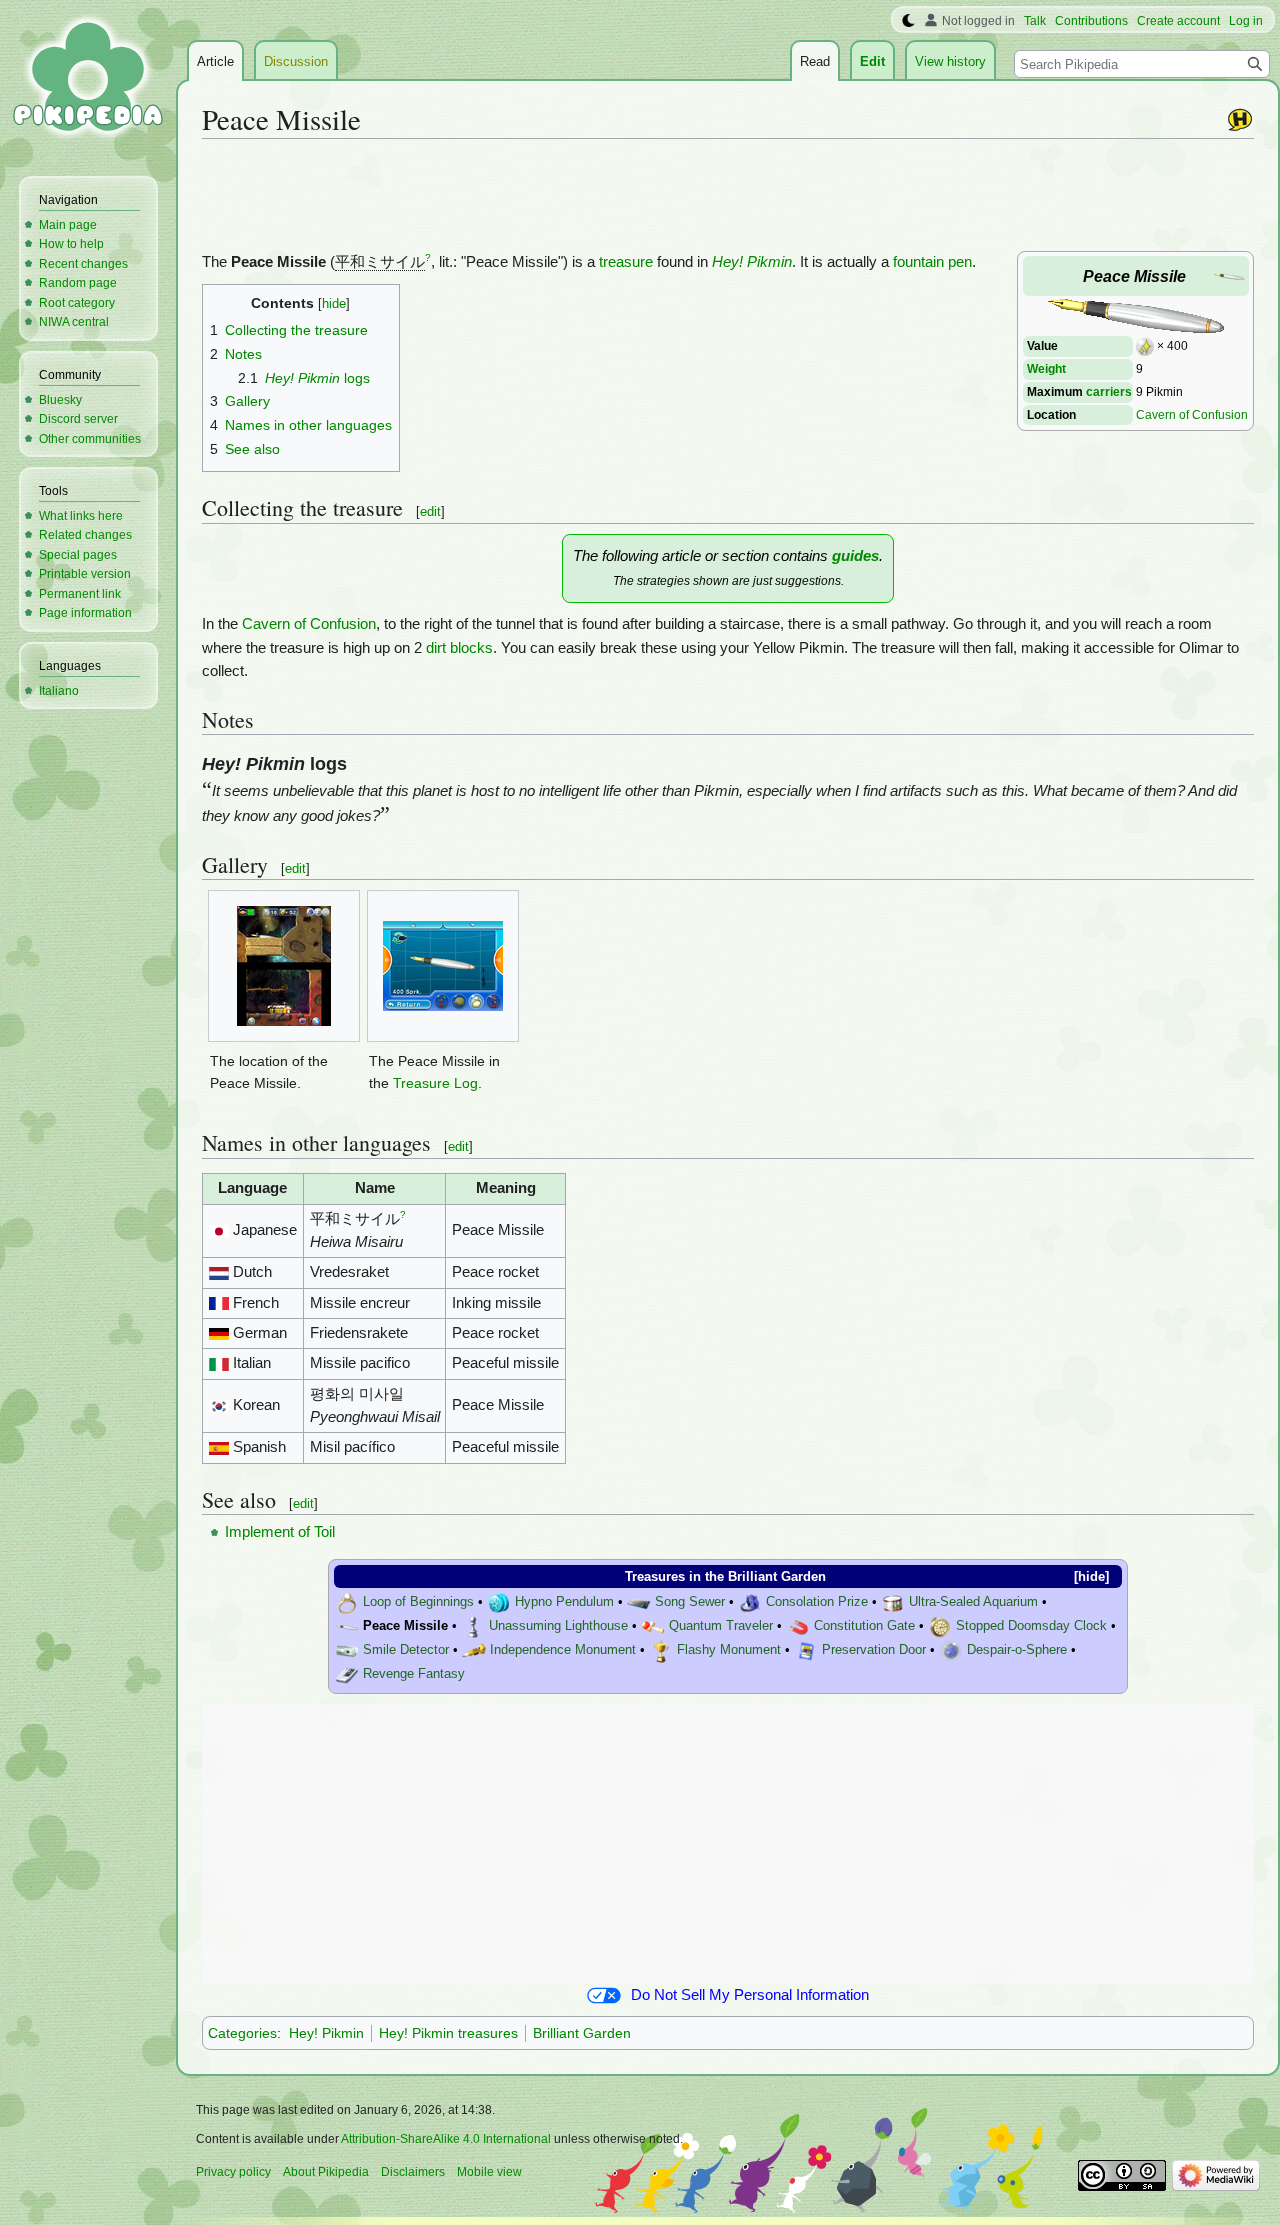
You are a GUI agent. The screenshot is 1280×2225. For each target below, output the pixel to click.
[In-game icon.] (1229, 275)
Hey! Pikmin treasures (448, 2033)
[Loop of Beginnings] (347, 1602)
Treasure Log (435, 1083)
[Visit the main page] (88, 80)
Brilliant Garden (777, 1576)
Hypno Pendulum (564, 1602)
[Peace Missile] (347, 1626)
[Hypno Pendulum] (499, 1602)
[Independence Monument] (474, 1650)
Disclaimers (413, 2172)
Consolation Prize (817, 1602)
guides (855, 556)
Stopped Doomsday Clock (1031, 1626)
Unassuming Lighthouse (558, 1626)
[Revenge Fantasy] (347, 1674)
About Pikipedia (326, 2172)
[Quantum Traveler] (653, 1626)
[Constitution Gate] (798, 1626)
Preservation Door (874, 1650)
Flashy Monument (729, 1650)
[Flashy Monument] (661, 1650)
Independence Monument (563, 1650)
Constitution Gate (864, 1626)
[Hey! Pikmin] (1240, 119)
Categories (242, 2033)
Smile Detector (406, 1650)
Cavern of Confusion (1192, 414)
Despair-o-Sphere (1017, 1650)
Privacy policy (233, 2172)
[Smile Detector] (347, 1650)
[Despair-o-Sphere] (951, 1650)
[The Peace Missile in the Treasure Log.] (443, 966)
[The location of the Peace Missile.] (284, 966)
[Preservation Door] (806, 1650)
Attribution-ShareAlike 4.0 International (446, 2139)
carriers (1109, 391)
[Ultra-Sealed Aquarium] (893, 1602)
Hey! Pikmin (752, 262)
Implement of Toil (280, 1532)
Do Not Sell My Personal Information (750, 1995)
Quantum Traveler (721, 1626)
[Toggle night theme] (908, 21)
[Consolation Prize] (750, 1602)
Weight (1046, 368)
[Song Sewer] (639, 1602)
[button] (1084, 1576)
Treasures (655, 1576)
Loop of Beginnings (418, 1602)
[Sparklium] (1145, 345)
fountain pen (932, 262)
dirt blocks (459, 648)
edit (430, 511)
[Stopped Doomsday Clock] (940, 1626)
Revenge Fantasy (414, 1674)
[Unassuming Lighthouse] (473, 1626)
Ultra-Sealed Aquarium (973, 1602)
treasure (626, 262)
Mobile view (489, 2172)
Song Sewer (690, 1602)
